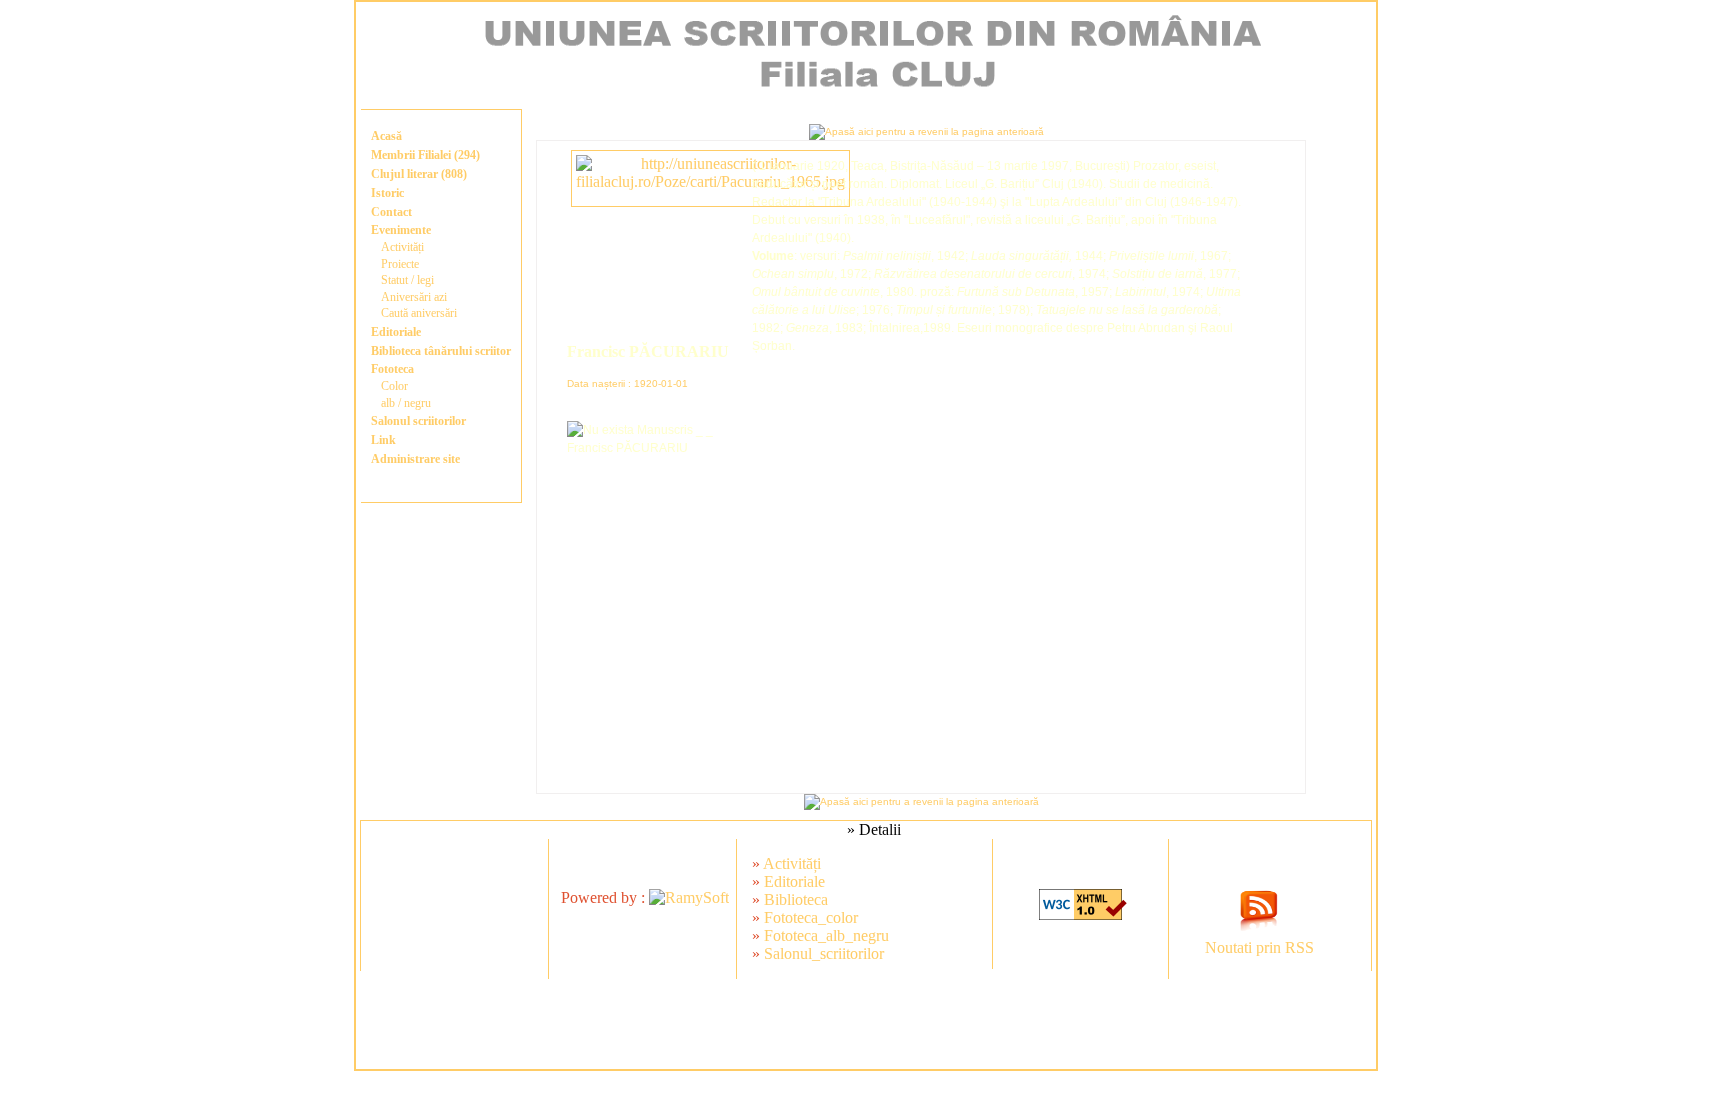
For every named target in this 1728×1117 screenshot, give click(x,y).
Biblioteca (796, 899)
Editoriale (396, 332)
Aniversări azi (414, 297)
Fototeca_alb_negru (826, 935)
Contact (391, 212)
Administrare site (415, 459)
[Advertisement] (866, 1024)
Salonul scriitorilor (418, 421)
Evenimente (401, 230)
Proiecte (400, 264)
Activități (402, 247)
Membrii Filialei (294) (425, 155)
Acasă (386, 136)
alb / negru (406, 403)
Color (394, 386)
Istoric (387, 193)
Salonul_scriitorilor (824, 953)
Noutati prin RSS (1259, 947)
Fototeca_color (811, 917)
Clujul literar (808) (419, 174)
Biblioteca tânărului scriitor (441, 351)
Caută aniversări (419, 313)
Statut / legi (407, 280)
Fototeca (392, 369)
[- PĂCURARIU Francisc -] (710, 181)
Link (383, 440)
